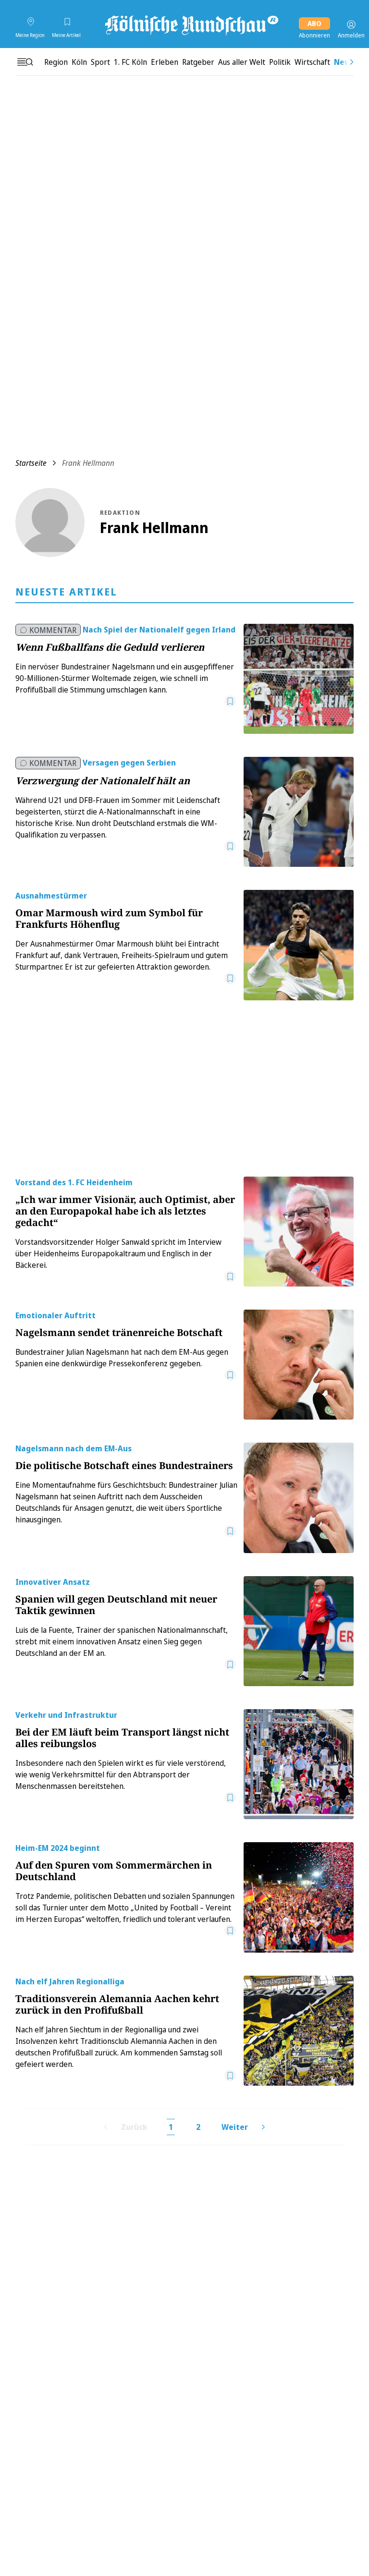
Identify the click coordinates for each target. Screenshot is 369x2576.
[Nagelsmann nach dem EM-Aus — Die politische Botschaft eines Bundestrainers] (299, 1498)
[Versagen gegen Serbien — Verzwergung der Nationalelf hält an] (299, 812)
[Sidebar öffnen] (25, 62)
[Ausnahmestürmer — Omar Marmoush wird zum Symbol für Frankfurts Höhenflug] (299, 945)
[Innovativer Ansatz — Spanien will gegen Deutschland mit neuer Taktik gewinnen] (299, 1631)
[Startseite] (191, 24)
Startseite (31, 463)
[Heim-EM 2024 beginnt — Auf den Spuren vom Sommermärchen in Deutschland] (299, 1897)
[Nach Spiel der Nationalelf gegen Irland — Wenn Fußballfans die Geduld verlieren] (299, 679)
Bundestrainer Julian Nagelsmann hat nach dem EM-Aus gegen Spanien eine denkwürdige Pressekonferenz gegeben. (122, 1358)
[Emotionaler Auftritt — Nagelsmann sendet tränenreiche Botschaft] (299, 1365)
